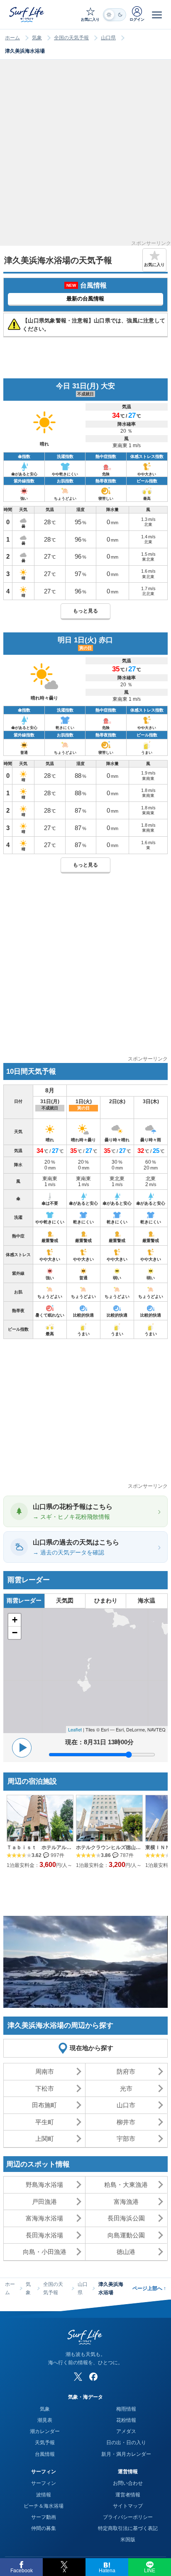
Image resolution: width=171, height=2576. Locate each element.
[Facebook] (93, 2377)
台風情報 (45, 2454)
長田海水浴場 (44, 2235)
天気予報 (45, 2443)
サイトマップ (128, 2506)
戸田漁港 (44, 2202)
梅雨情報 (126, 2409)
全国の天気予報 (71, 38)
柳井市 (126, 2122)
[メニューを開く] (157, 15)
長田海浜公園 (126, 2218)
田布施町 (44, 2105)
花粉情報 (126, 2420)
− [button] (15, 1633)
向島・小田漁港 (45, 2252)
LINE (150, 2571)
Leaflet (75, 1729)
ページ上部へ (149, 2288)
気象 (37, 38)
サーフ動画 (44, 2517)
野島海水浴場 (44, 2185)
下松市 (45, 2088)
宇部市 (126, 2139)
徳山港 (126, 2252)
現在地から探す (92, 2048)
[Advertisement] (85, 155)
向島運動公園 (126, 2235)
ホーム (12, 38)
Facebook (22, 2571)
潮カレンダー (45, 2431)
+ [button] (15, 1620)
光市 (126, 2088)
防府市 (126, 2071)
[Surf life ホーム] (27, 14)
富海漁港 (126, 2202)
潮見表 (45, 2420)
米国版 (128, 2540)
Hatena (107, 2571)
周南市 (45, 2071)
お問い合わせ (128, 2483)
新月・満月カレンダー (126, 2454)
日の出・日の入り (126, 2443)
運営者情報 (128, 2495)
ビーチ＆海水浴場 (44, 2506)
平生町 (45, 2122)
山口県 (108, 38)
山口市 (126, 2105)
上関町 (45, 2139)
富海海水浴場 (44, 2218)
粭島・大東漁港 (126, 2185)
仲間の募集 (44, 2528)
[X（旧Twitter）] (78, 2377)
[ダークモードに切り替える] (115, 15)
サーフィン (44, 2483)
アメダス (126, 2431)
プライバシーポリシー (128, 2517)
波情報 (44, 2495)
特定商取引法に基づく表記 (128, 2528)
